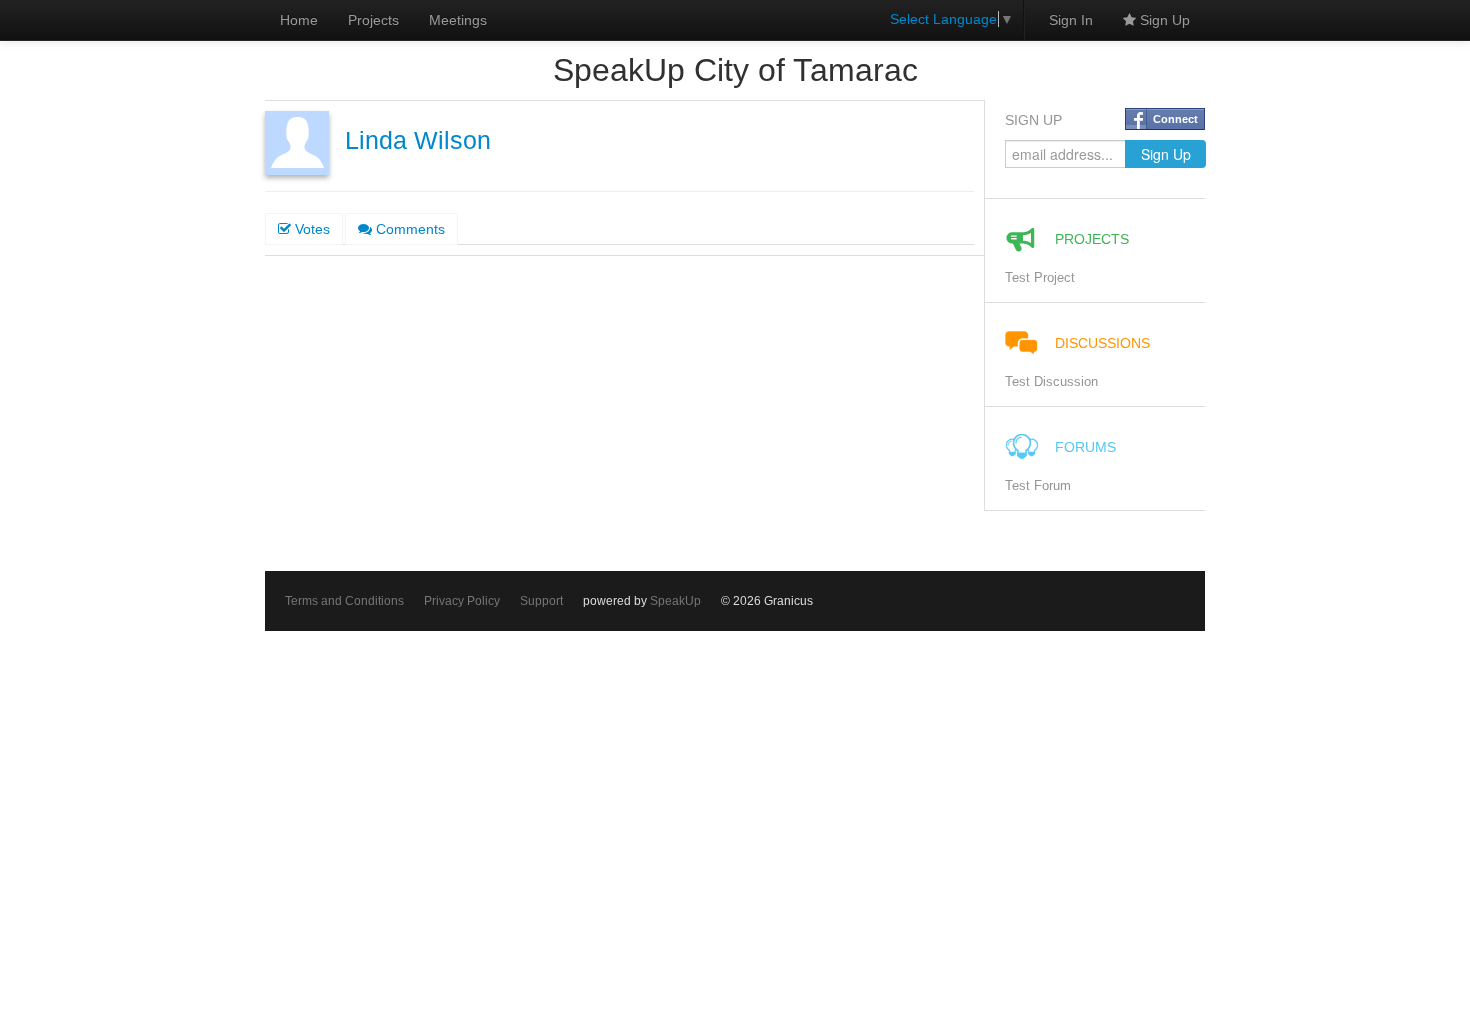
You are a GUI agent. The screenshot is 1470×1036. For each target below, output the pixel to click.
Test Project (1040, 278)
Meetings (458, 20)
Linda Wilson (418, 140)
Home (299, 20)
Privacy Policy (462, 601)
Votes (310, 229)
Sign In (1071, 20)
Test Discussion (1051, 382)
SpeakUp (675, 601)
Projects (373, 20)
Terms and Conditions (344, 601)
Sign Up (1163, 20)
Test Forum (1038, 486)
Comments (408, 229)
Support (541, 601)
